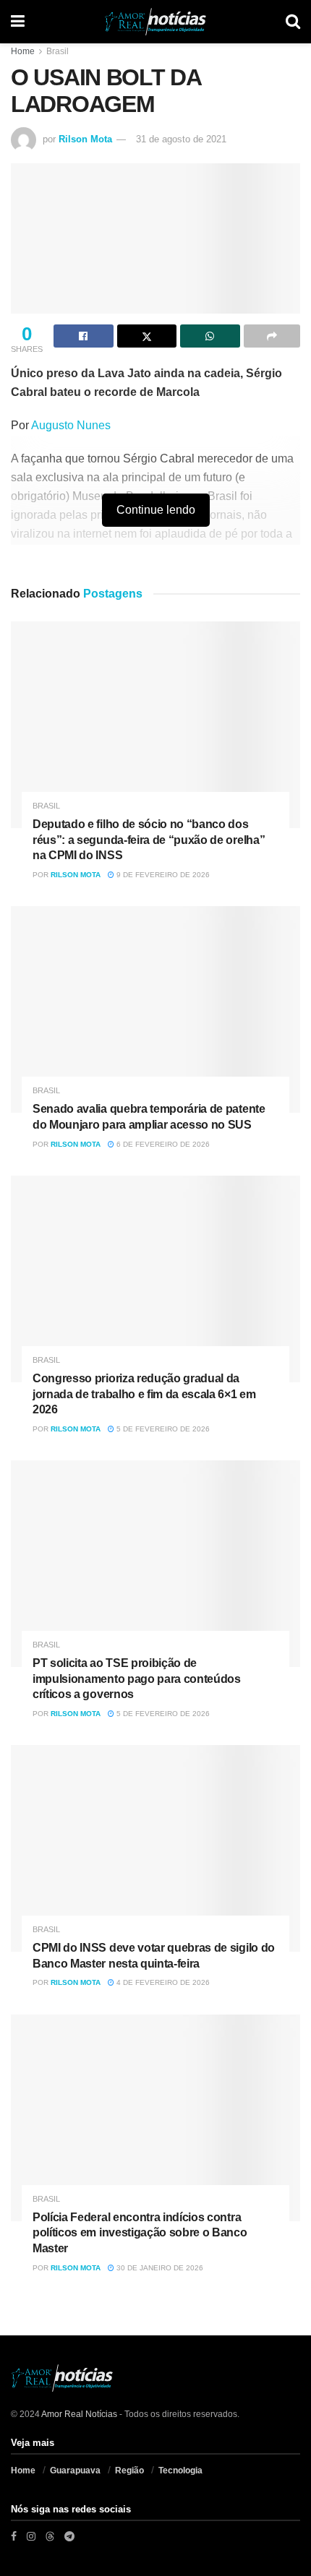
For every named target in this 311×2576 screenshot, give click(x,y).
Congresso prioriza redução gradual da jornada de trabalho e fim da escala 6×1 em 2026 (144, 1394)
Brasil (57, 51)
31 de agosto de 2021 (181, 139)
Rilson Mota (85, 139)
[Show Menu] (18, 22)
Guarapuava (75, 2471)
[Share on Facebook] (84, 336)
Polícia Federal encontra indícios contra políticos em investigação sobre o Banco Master (140, 2233)
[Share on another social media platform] (272, 336)
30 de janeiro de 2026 (159, 2268)
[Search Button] (293, 22)
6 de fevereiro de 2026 (162, 1144)
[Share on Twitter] (147, 336)
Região (129, 2471)
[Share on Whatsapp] (210, 336)
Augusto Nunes (71, 425)
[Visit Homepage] (155, 22)
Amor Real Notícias (79, 2414)
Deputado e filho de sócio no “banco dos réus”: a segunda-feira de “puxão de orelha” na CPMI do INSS (149, 840)
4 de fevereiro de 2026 (162, 1982)
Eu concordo (215, 2558)
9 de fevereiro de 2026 (162, 875)
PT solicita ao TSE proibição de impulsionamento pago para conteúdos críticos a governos (137, 1679)
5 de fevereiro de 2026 (162, 1429)
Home (23, 51)
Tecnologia (180, 2471)
